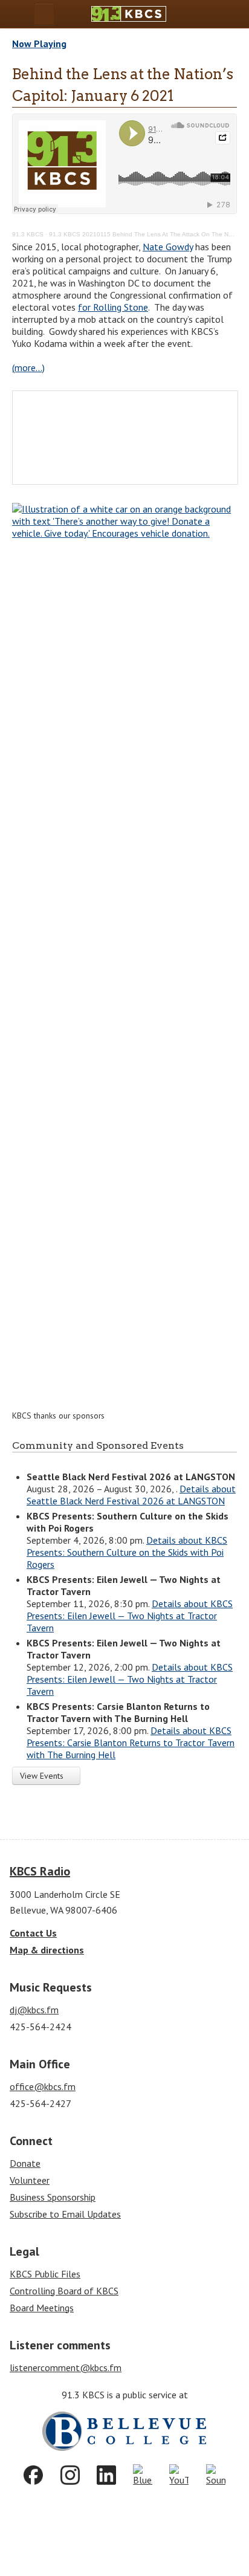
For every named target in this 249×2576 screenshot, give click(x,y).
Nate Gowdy (168, 247)
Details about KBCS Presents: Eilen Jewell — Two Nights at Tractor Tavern (130, 1616)
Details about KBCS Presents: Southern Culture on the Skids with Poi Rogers (127, 1552)
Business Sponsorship (53, 2197)
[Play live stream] (210, 14)
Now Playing (39, 44)
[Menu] (44, 14)
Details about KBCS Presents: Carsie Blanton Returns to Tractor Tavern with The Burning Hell (131, 1743)
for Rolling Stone (113, 307)
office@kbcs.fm (43, 2086)
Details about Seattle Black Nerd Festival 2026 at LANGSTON (131, 1495)
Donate (25, 2163)
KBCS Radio (40, 1871)
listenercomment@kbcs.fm (66, 2367)
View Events (43, 1776)
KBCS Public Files (45, 2274)
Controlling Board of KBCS (64, 2291)
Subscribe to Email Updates (65, 2214)
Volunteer (30, 2180)
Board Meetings (42, 2308)
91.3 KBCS (28, 234)
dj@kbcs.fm (34, 2010)
